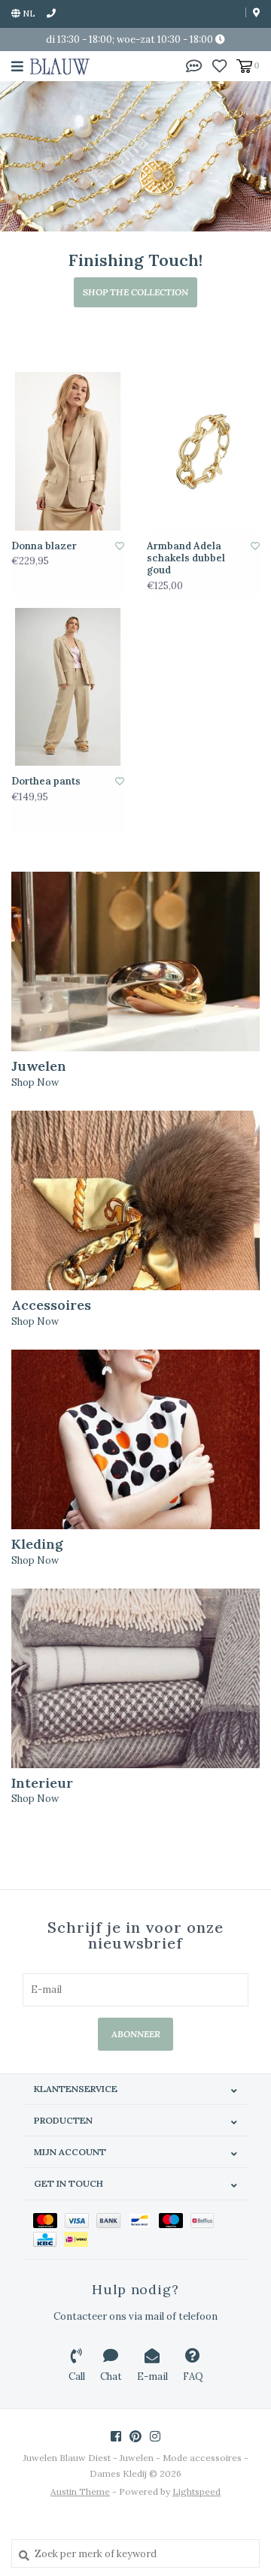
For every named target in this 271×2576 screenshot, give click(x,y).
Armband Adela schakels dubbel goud (186, 559)
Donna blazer (44, 546)
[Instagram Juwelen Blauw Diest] (155, 2436)
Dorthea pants (46, 782)
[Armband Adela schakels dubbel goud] (203, 451)
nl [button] (28, 13)
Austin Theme (80, 2491)
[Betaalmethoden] (49, 2220)
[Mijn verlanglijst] (219, 65)
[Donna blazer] (68, 451)
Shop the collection (135, 292)
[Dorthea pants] (68, 687)
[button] (194, 65)
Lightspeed (196, 2491)
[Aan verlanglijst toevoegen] (120, 546)
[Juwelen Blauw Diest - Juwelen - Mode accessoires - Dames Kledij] (60, 66)
